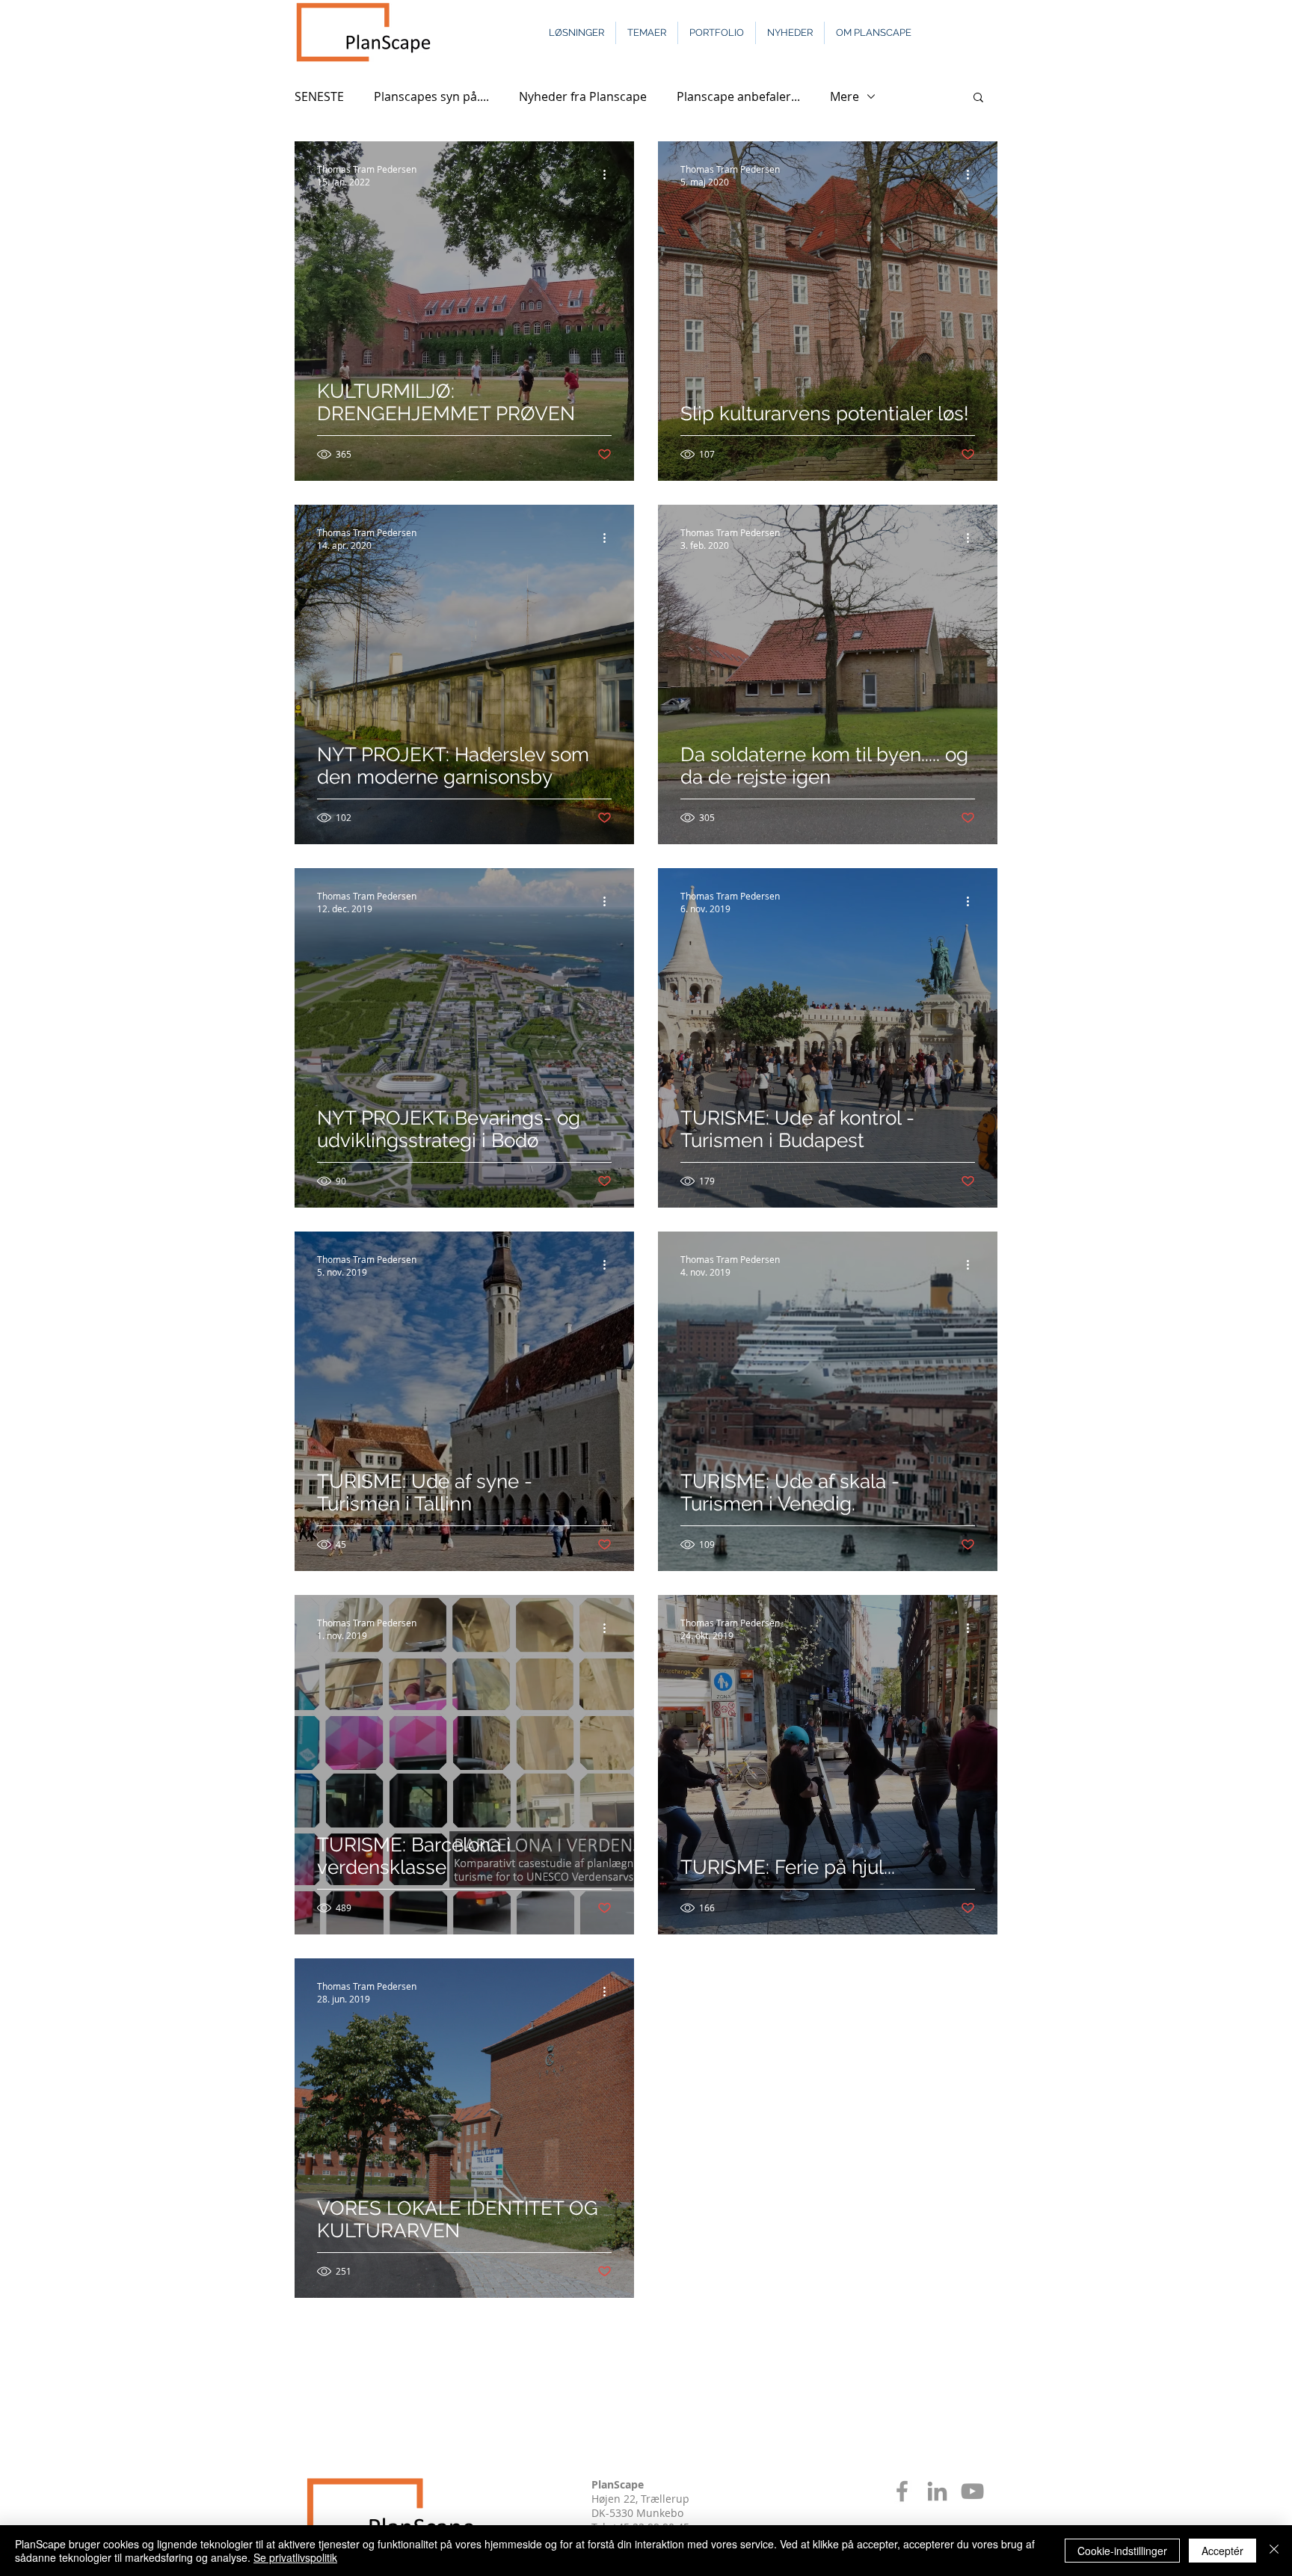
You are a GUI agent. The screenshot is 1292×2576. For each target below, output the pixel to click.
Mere (845, 96)
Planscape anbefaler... (738, 96)
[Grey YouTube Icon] (972, 2491)
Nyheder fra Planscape (583, 96)
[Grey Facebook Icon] (902, 2491)
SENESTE (319, 96)
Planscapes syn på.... (431, 96)
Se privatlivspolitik (295, 2557)
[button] (978, 98)
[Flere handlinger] (609, 175)
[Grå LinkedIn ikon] (937, 2491)
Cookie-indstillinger (1122, 2551)
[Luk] (1274, 2551)
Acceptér (1222, 2551)
